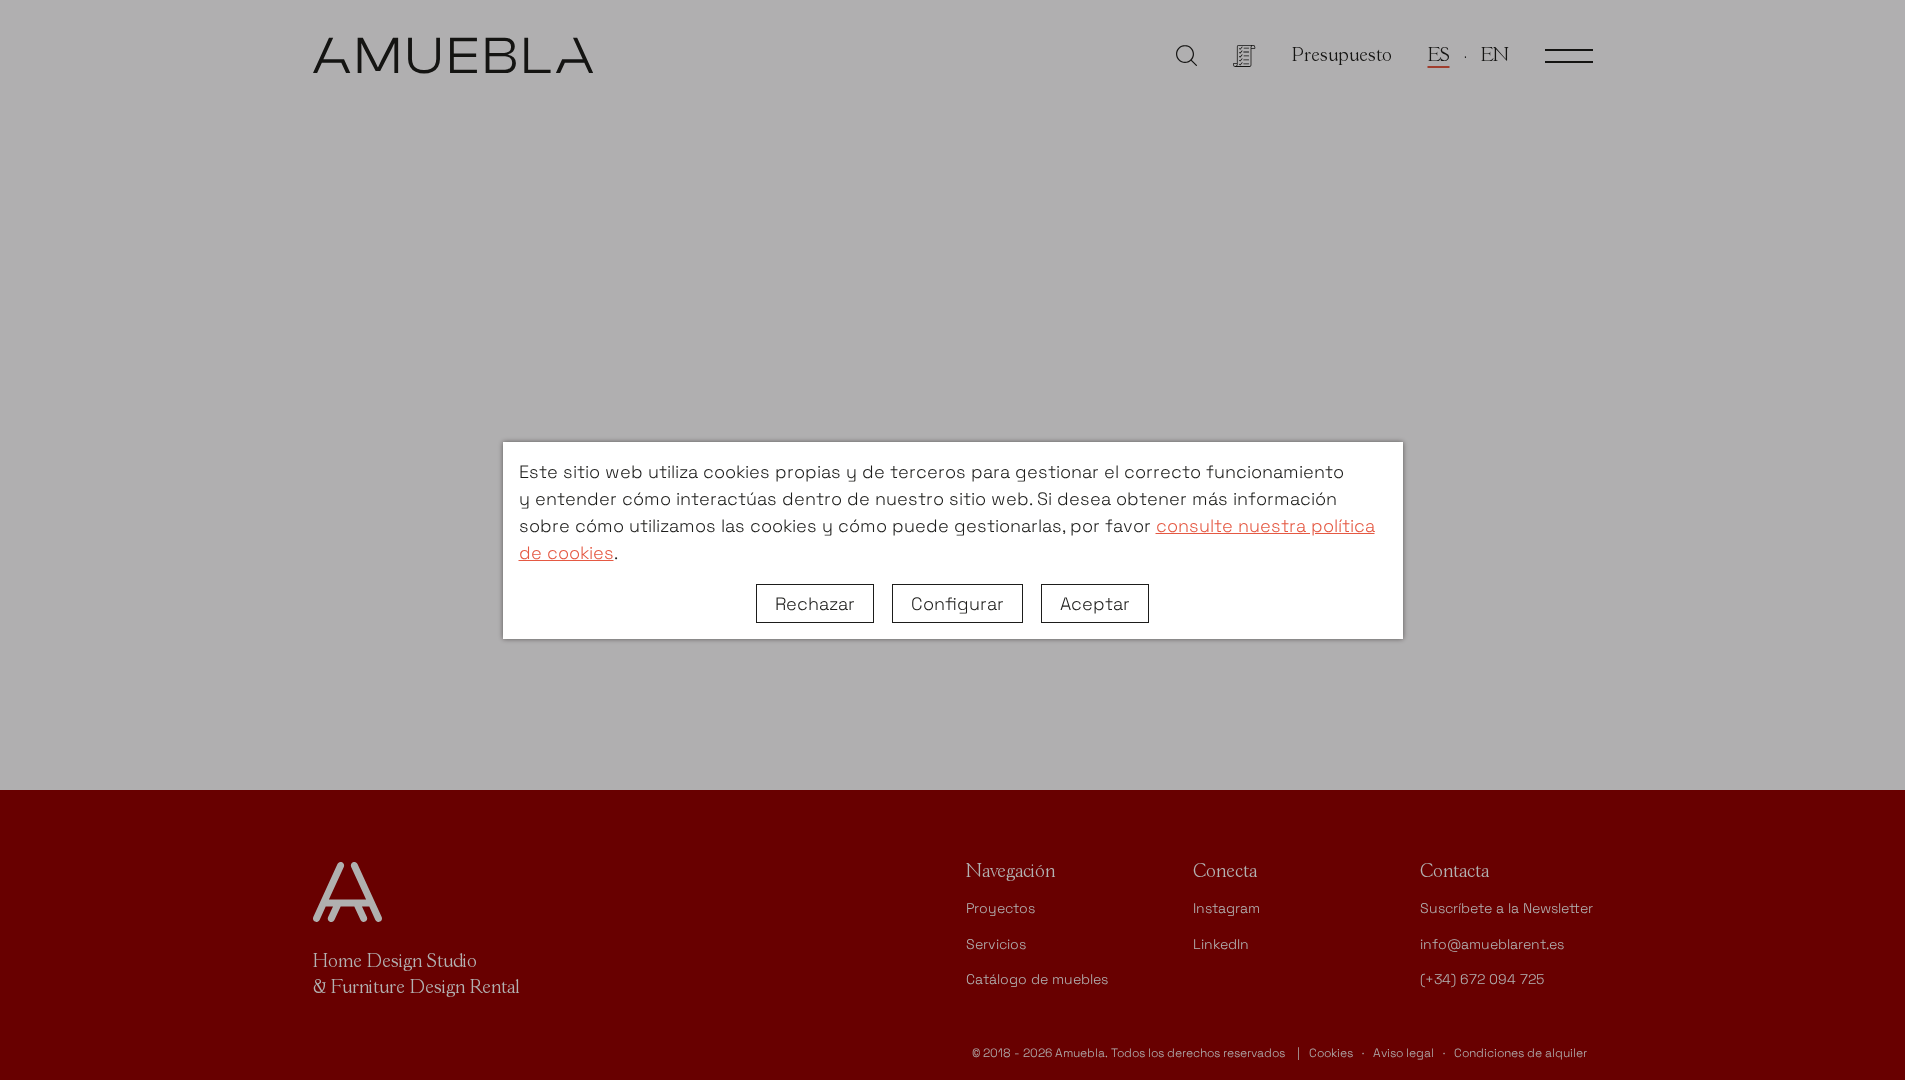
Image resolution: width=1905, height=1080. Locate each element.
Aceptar (1095, 603)
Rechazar (815, 603)
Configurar (957, 603)
